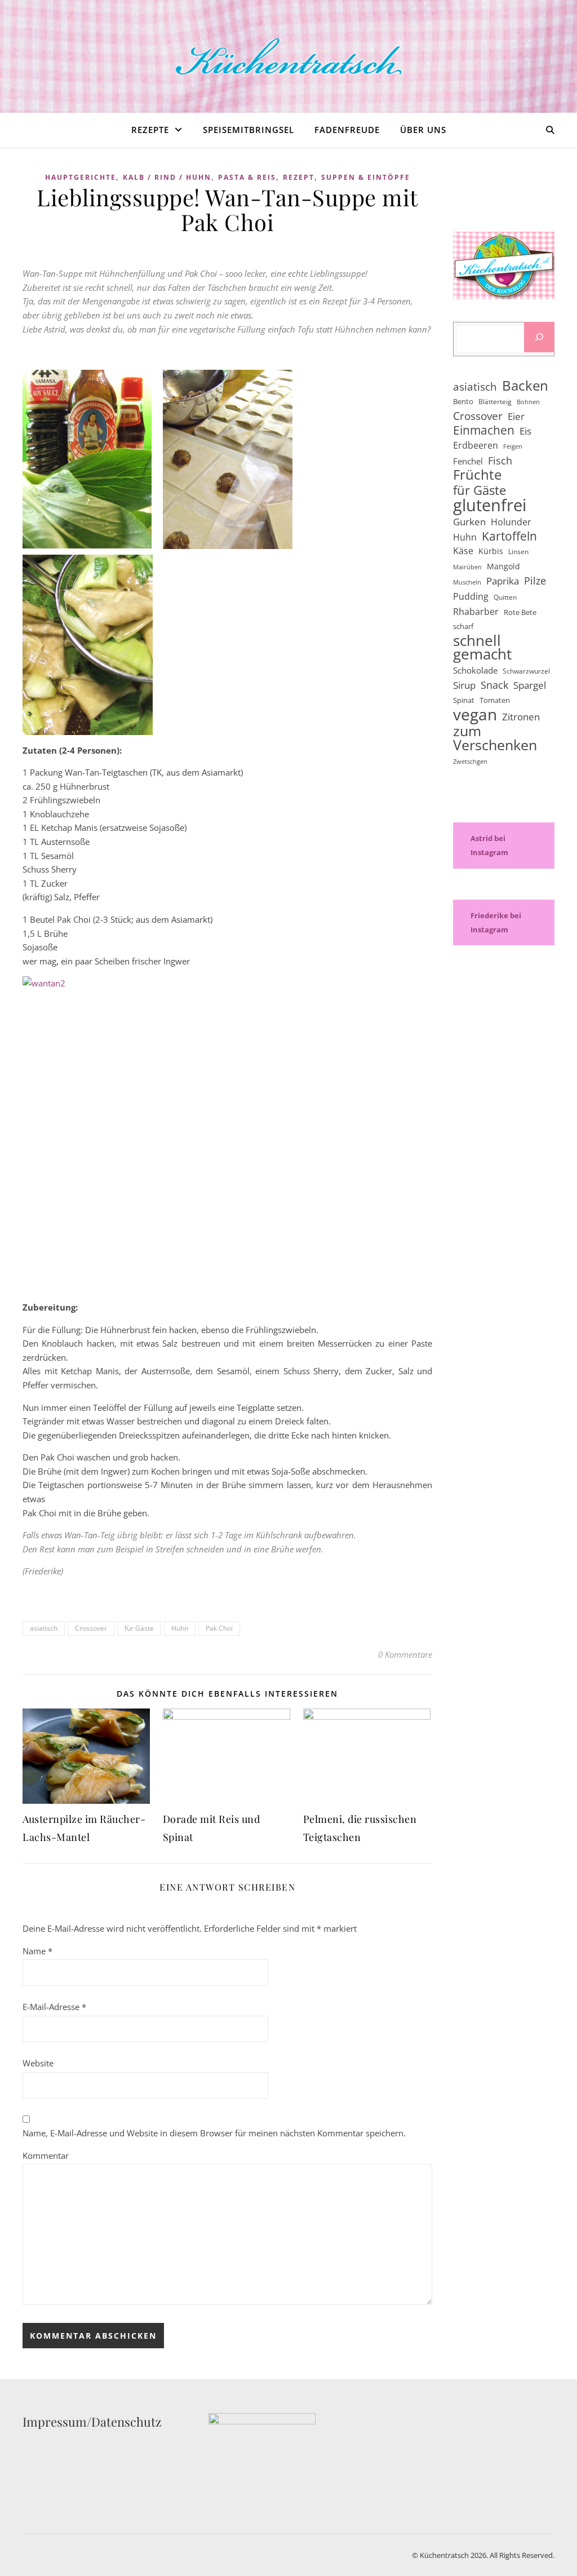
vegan (475, 714)
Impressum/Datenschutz (92, 2422)
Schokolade (475, 670)
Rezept (299, 177)
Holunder (511, 522)
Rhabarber (476, 612)
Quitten (505, 597)
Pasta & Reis (247, 177)
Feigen (513, 446)
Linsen (518, 552)
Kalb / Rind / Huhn (167, 177)
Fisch (500, 461)
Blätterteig (495, 402)
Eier (516, 416)
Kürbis (491, 551)
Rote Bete (520, 612)
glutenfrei (490, 505)
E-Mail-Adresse (54, 2007)
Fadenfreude (347, 130)
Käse (463, 551)
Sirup (464, 685)
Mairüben (467, 567)
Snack (494, 685)
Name (37, 1951)
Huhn (180, 1628)
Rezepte (150, 130)
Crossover (91, 1628)
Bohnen (528, 402)
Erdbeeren (476, 445)
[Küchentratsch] (288, 57)
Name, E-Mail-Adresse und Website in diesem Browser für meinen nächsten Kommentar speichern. (214, 2133)
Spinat (464, 700)
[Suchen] (539, 337)
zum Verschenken (495, 738)
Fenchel (468, 461)
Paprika (503, 581)
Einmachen (484, 430)
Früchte (477, 475)
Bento (463, 401)
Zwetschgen (470, 762)
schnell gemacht (482, 647)
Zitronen (521, 717)
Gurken (469, 522)
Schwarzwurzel (526, 671)
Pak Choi (219, 1628)
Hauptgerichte (81, 177)
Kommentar (46, 2155)
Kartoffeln (509, 536)
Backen (525, 386)
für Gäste (139, 1628)
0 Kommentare (405, 1654)
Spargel (530, 685)
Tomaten (495, 700)
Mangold (503, 566)
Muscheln (467, 582)
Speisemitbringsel (248, 130)
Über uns (423, 130)
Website (38, 2063)
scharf (463, 626)
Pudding (471, 596)
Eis (525, 431)
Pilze (535, 581)
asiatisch (44, 1628)
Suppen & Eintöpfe (366, 177)
